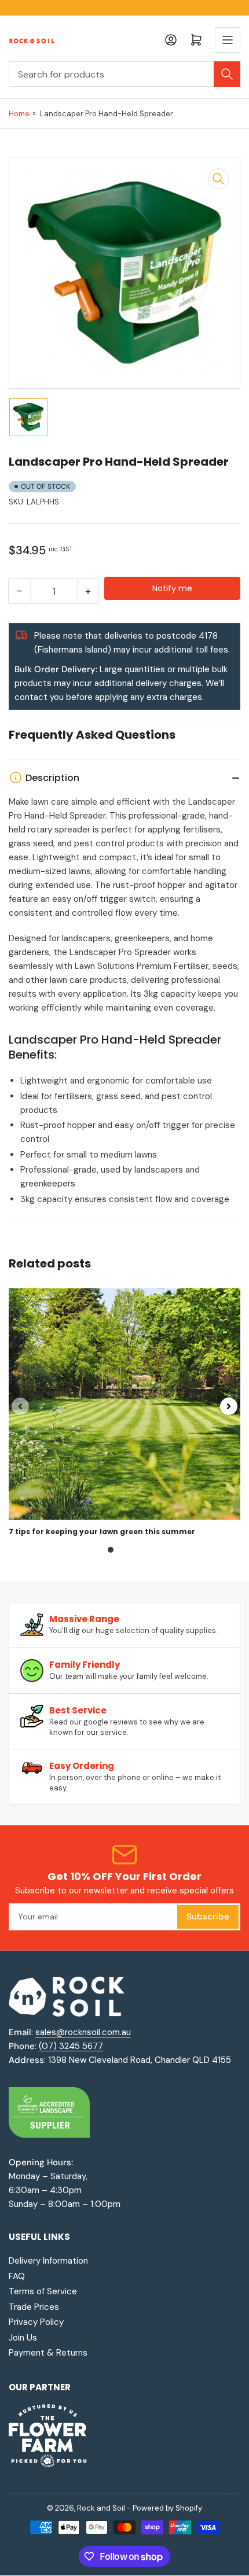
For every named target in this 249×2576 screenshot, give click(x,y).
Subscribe (208, 1917)
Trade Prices (34, 2307)
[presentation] (20, 1406)
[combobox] (124, 74)
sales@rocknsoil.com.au (83, 2032)
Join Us (23, 2338)
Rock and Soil (101, 2508)
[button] (111, 1550)
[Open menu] (228, 40)
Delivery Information (48, 2261)
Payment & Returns (48, 2353)
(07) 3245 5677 (71, 2046)
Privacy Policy (36, 2322)
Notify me (172, 588)
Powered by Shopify (167, 2508)
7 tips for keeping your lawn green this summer (102, 1532)
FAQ (17, 2276)
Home (19, 114)
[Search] (227, 74)
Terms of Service (43, 2291)
